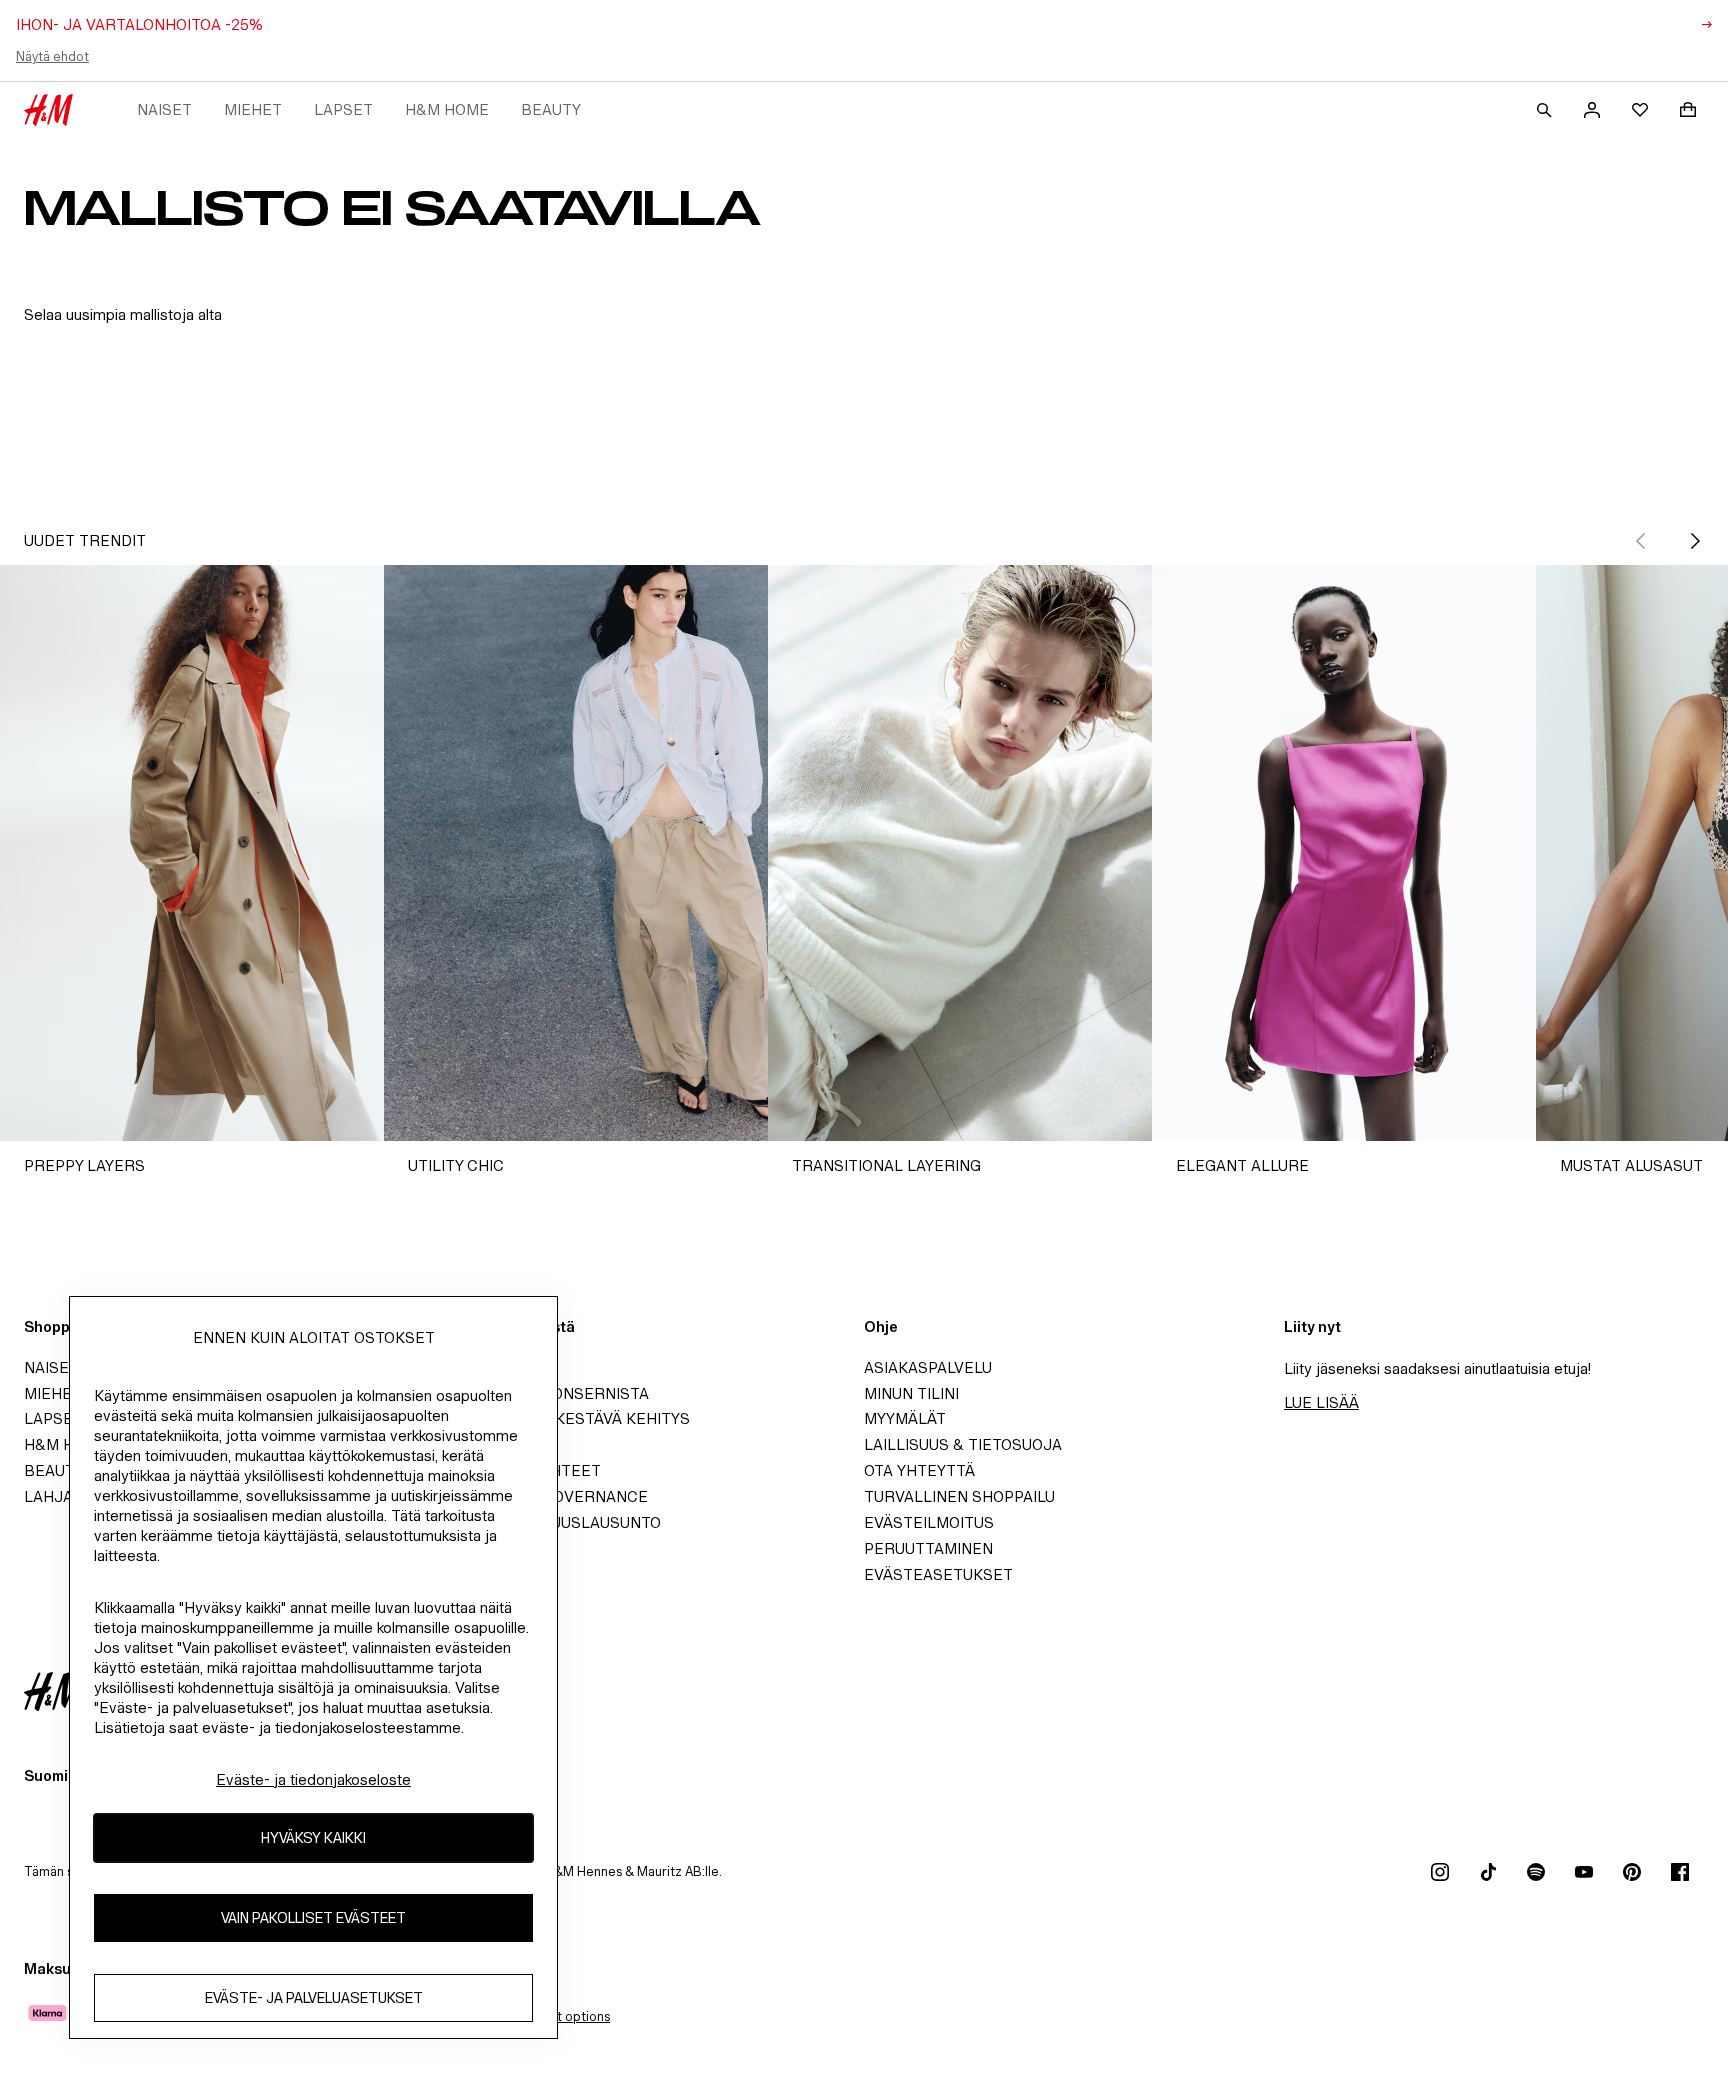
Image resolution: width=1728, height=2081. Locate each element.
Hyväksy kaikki (313, 1838)
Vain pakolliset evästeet (313, 1918)
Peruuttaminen (928, 1548)
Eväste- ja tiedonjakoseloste (313, 1779)
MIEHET (253, 109)
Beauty (551, 109)
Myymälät (905, 1418)
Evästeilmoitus (929, 1522)
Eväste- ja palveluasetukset (314, 1998)
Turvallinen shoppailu (959, 1496)
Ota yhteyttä (919, 1470)
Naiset (164, 109)
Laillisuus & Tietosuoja (963, 1444)
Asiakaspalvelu (928, 1367)
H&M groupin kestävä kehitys (567, 1418)
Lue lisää (1321, 1402)
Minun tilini (911, 1393)
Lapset (343, 109)
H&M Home (447, 109)
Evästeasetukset (938, 1574)
